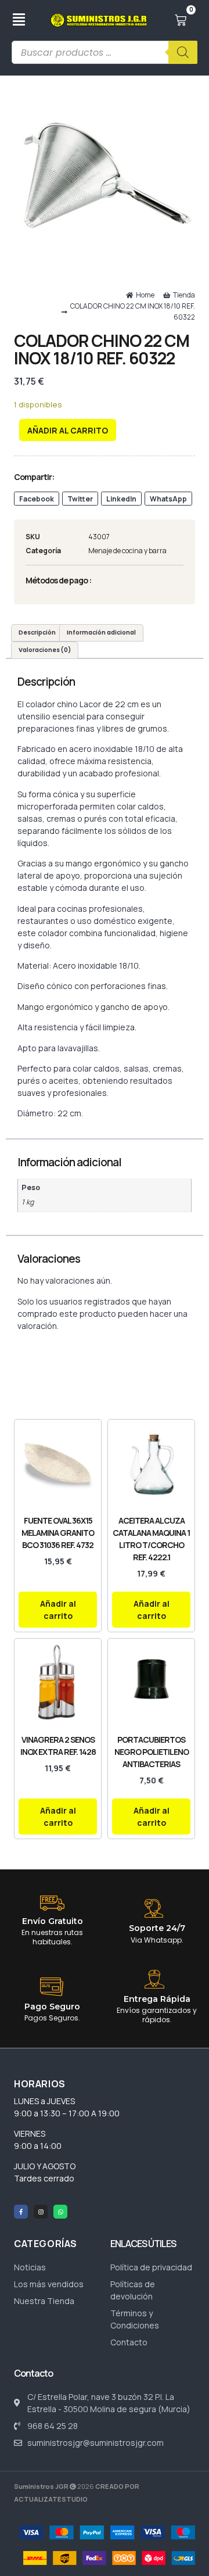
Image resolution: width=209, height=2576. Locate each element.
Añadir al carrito (68, 430)
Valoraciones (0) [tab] (45, 650)
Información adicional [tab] (101, 633)
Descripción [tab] (37, 633)
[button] (37, 499)
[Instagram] (41, 2212)
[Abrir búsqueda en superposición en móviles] (105, 52)
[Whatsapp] (60, 2212)
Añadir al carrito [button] (58, 1610)
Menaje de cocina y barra (127, 551)
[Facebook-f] (21, 2212)
